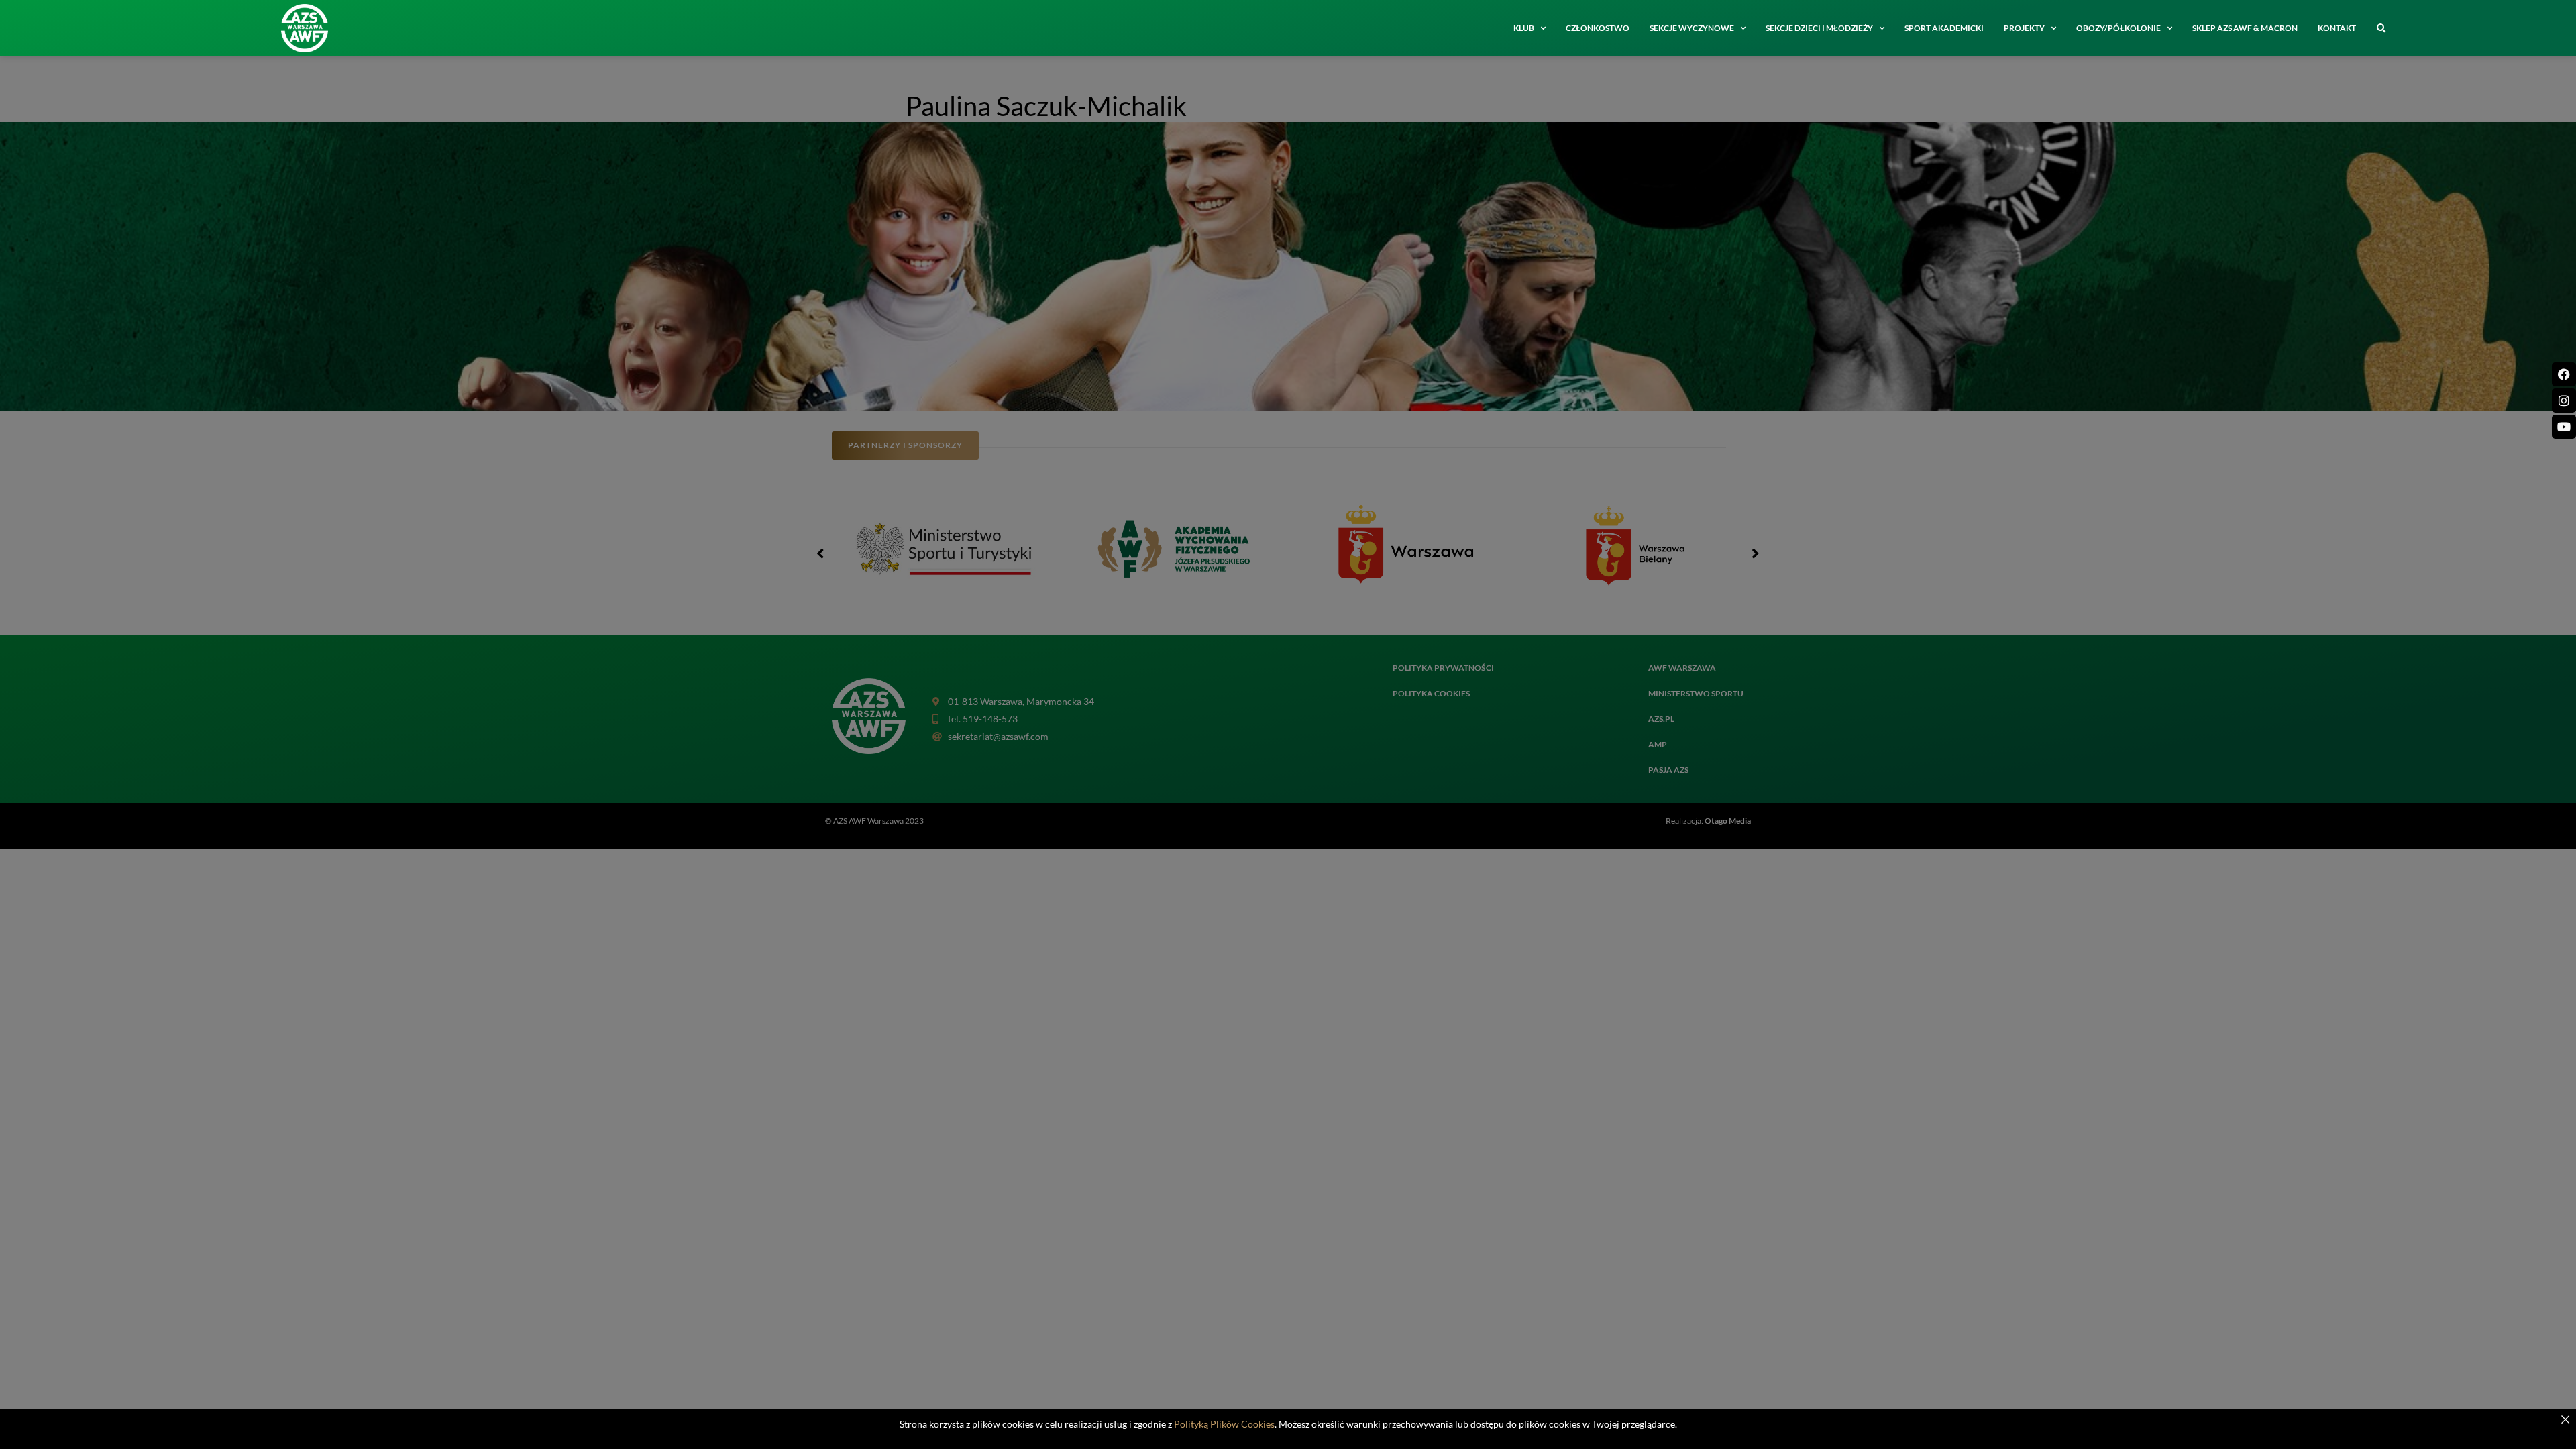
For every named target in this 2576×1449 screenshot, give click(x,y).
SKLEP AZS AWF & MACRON (2245, 28)
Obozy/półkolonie (2118, 28)
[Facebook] (2564, 374)
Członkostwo (1598, 28)
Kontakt (2337, 28)
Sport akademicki (1944, 28)
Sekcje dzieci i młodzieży (1819, 28)
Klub (1524, 28)
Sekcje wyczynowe (1692, 28)
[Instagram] (2564, 400)
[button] (2381, 29)
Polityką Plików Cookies (1224, 1424)
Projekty (2024, 28)
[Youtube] (2564, 427)
